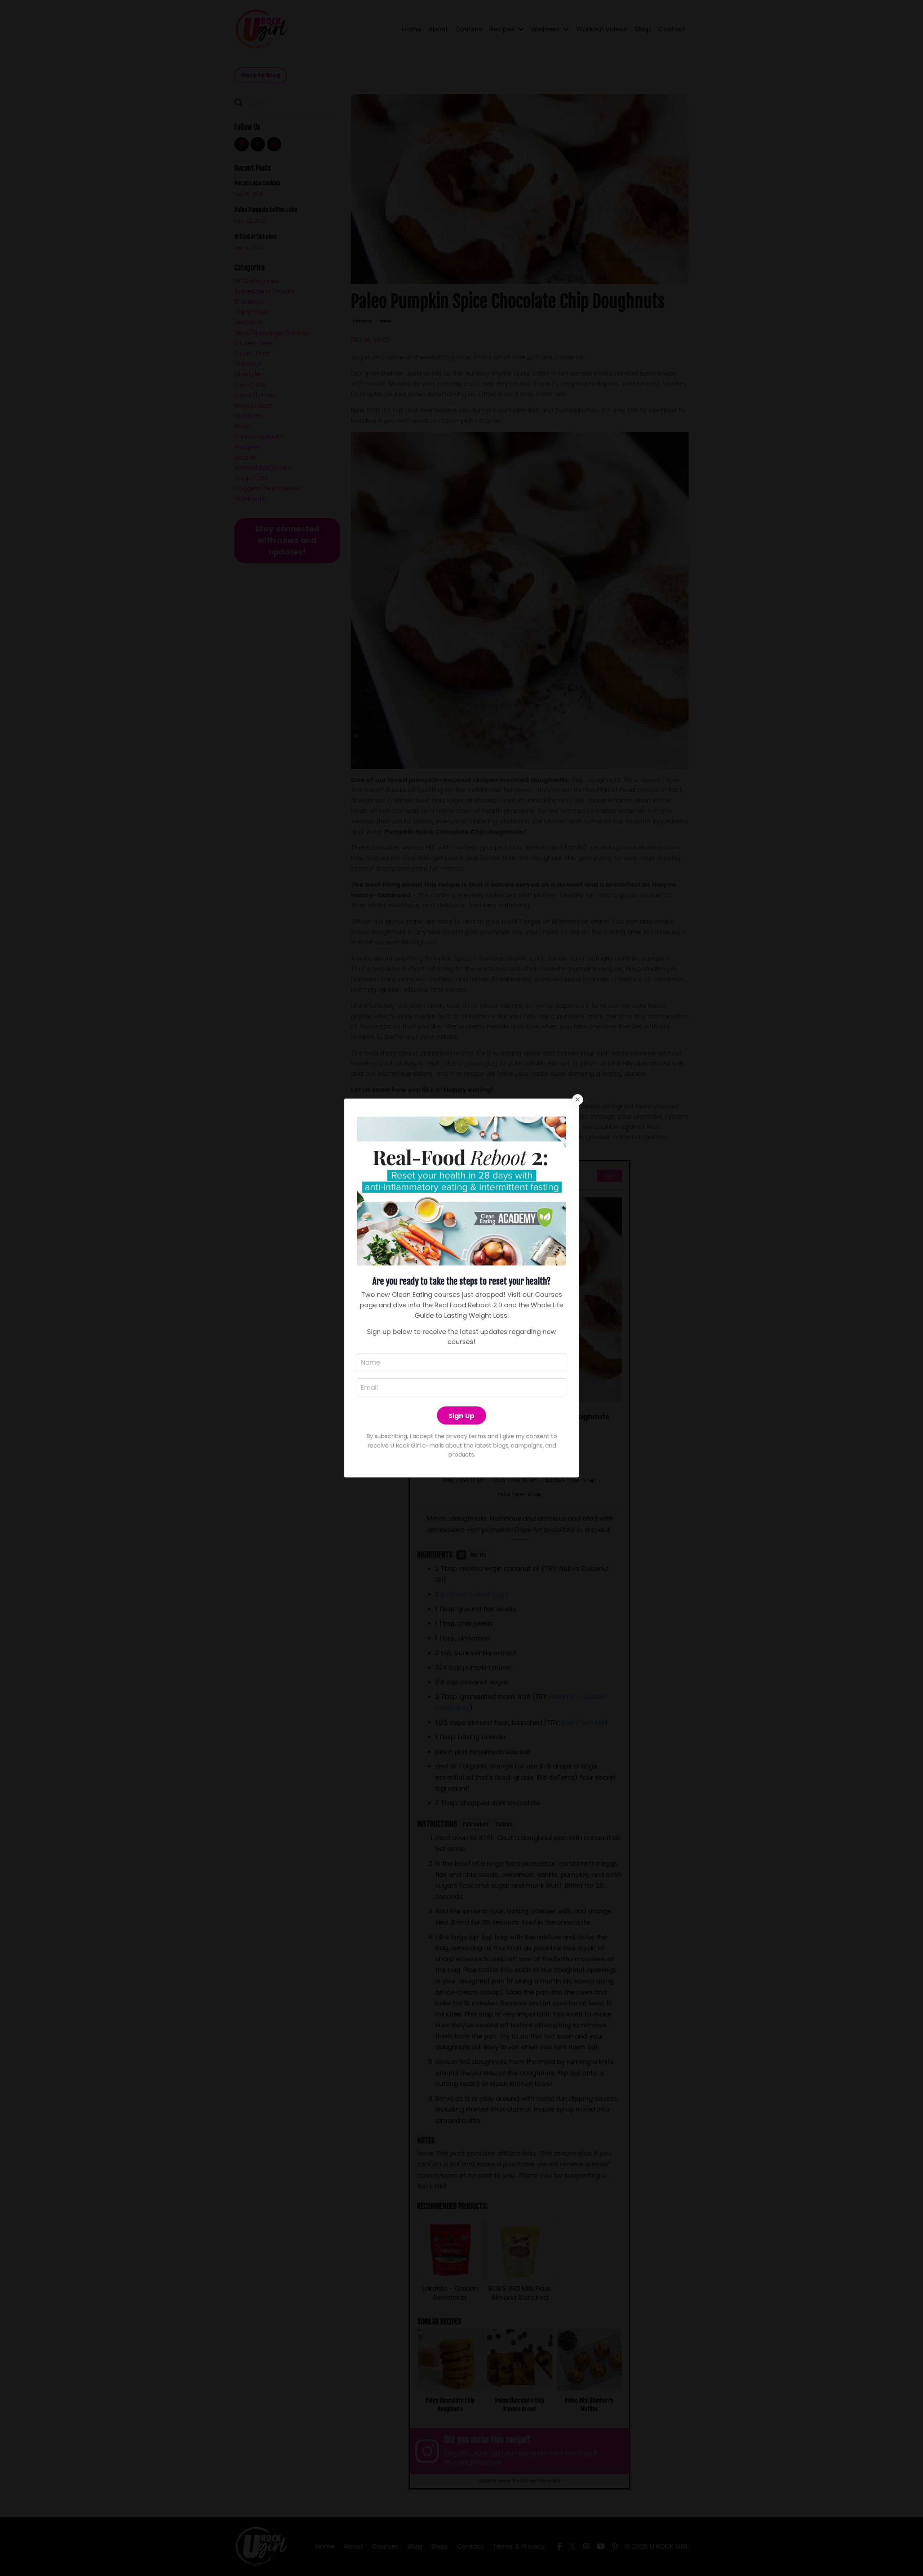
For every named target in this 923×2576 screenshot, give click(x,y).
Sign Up (462, 1416)
